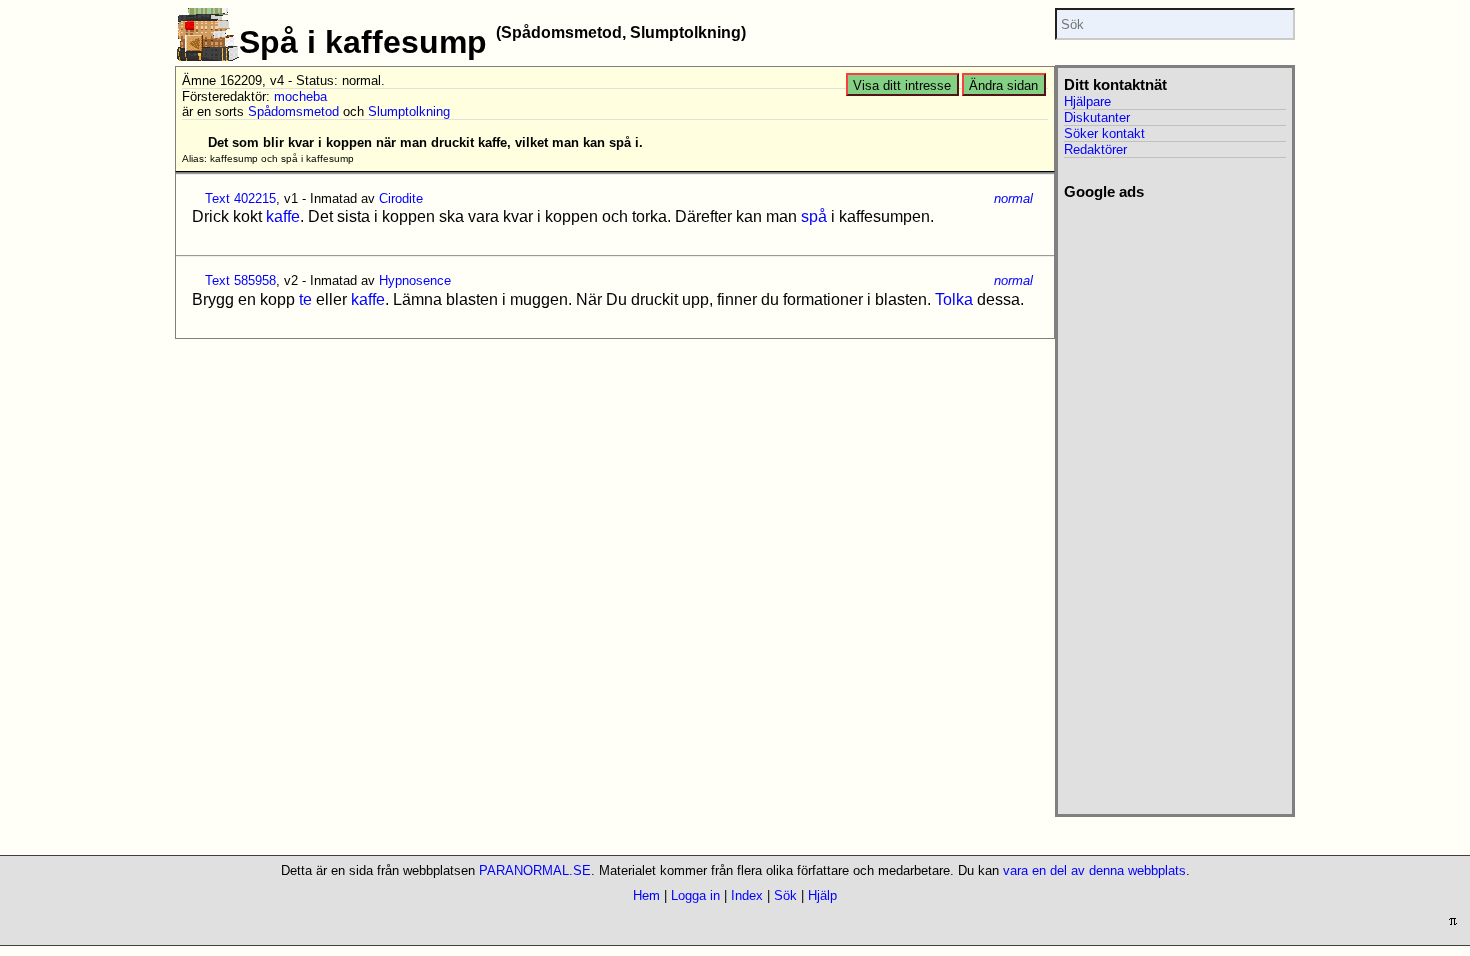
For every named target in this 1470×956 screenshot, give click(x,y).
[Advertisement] (1174, 501)
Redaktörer (1095, 149)
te (305, 299)
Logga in (695, 895)
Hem (646, 895)
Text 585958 (240, 280)
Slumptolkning (409, 111)
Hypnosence (415, 280)
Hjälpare (1087, 101)
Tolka (954, 299)
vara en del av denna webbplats (1094, 870)
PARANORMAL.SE (535, 870)
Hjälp (822, 895)
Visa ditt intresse (902, 85)
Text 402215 (240, 198)
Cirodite (401, 198)
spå (814, 216)
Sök (785, 895)
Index (747, 895)
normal (1013, 198)
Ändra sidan (1003, 85)
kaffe (283, 216)
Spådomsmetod (293, 111)
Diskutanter (1097, 117)
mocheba (300, 96)
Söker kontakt (1104, 133)
